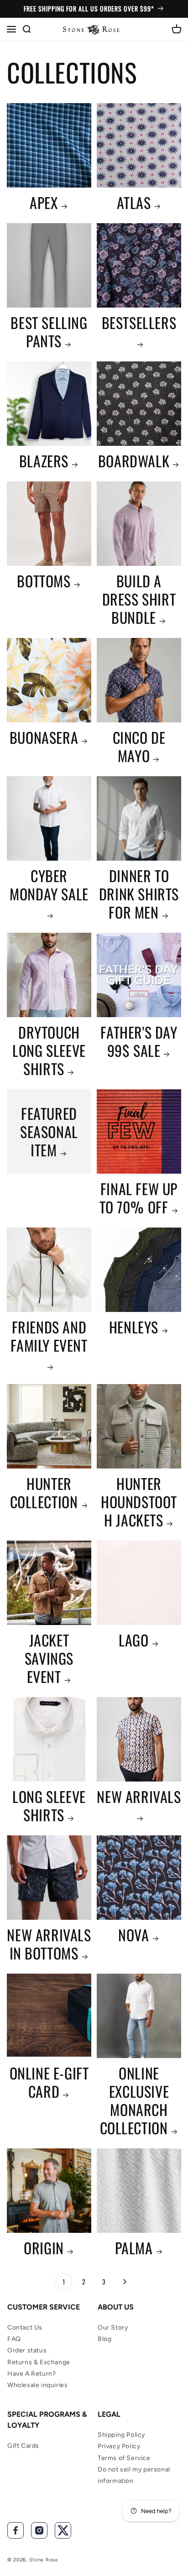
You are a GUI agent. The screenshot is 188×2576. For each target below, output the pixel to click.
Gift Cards (23, 2446)
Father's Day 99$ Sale (139, 1041)
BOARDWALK (134, 461)
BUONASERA (44, 737)
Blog (104, 2339)
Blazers (44, 461)
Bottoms (44, 581)
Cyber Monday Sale (49, 886)
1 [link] (64, 2281)
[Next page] (124, 2282)
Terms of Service (124, 2458)
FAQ (14, 2339)
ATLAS (134, 203)
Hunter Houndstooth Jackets (139, 1502)
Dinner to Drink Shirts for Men (139, 894)
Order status (27, 2350)
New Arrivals (139, 1797)
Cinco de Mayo (139, 747)
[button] (11, 29)
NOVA (133, 1935)
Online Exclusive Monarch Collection (135, 2101)
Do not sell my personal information (134, 2475)
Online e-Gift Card (49, 2082)
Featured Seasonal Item (49, 1132)
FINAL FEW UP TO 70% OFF (139, 1198)
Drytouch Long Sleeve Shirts (49, 1050)
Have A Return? (31, 2374)
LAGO (133, 1640)
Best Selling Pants (49, 332)
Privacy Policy (119, 2446)
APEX (44, 203)
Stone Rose (44, 2560)
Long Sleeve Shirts (49, 1806)
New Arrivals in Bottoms (49, 1944)
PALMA (134, 2248)
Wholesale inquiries (37, 2385)
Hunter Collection (44, 1493)
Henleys (134, 1327)
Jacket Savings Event (49, 1658)
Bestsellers (139, 323)
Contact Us (25, 2328)
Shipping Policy (121, 2435)
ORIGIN (44, 2248)
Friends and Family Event (49, 1337)
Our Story (113, 2328)
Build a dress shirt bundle (139, 599)
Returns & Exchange (39, 2362)
